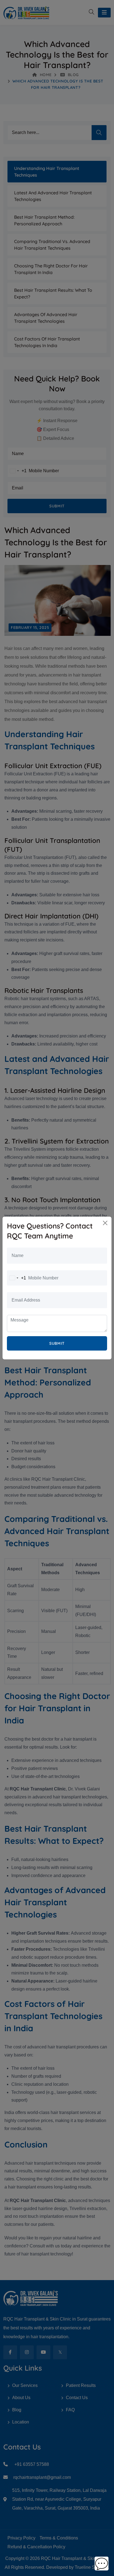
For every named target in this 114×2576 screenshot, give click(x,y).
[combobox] (17, 1278)
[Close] (105, 1223)
